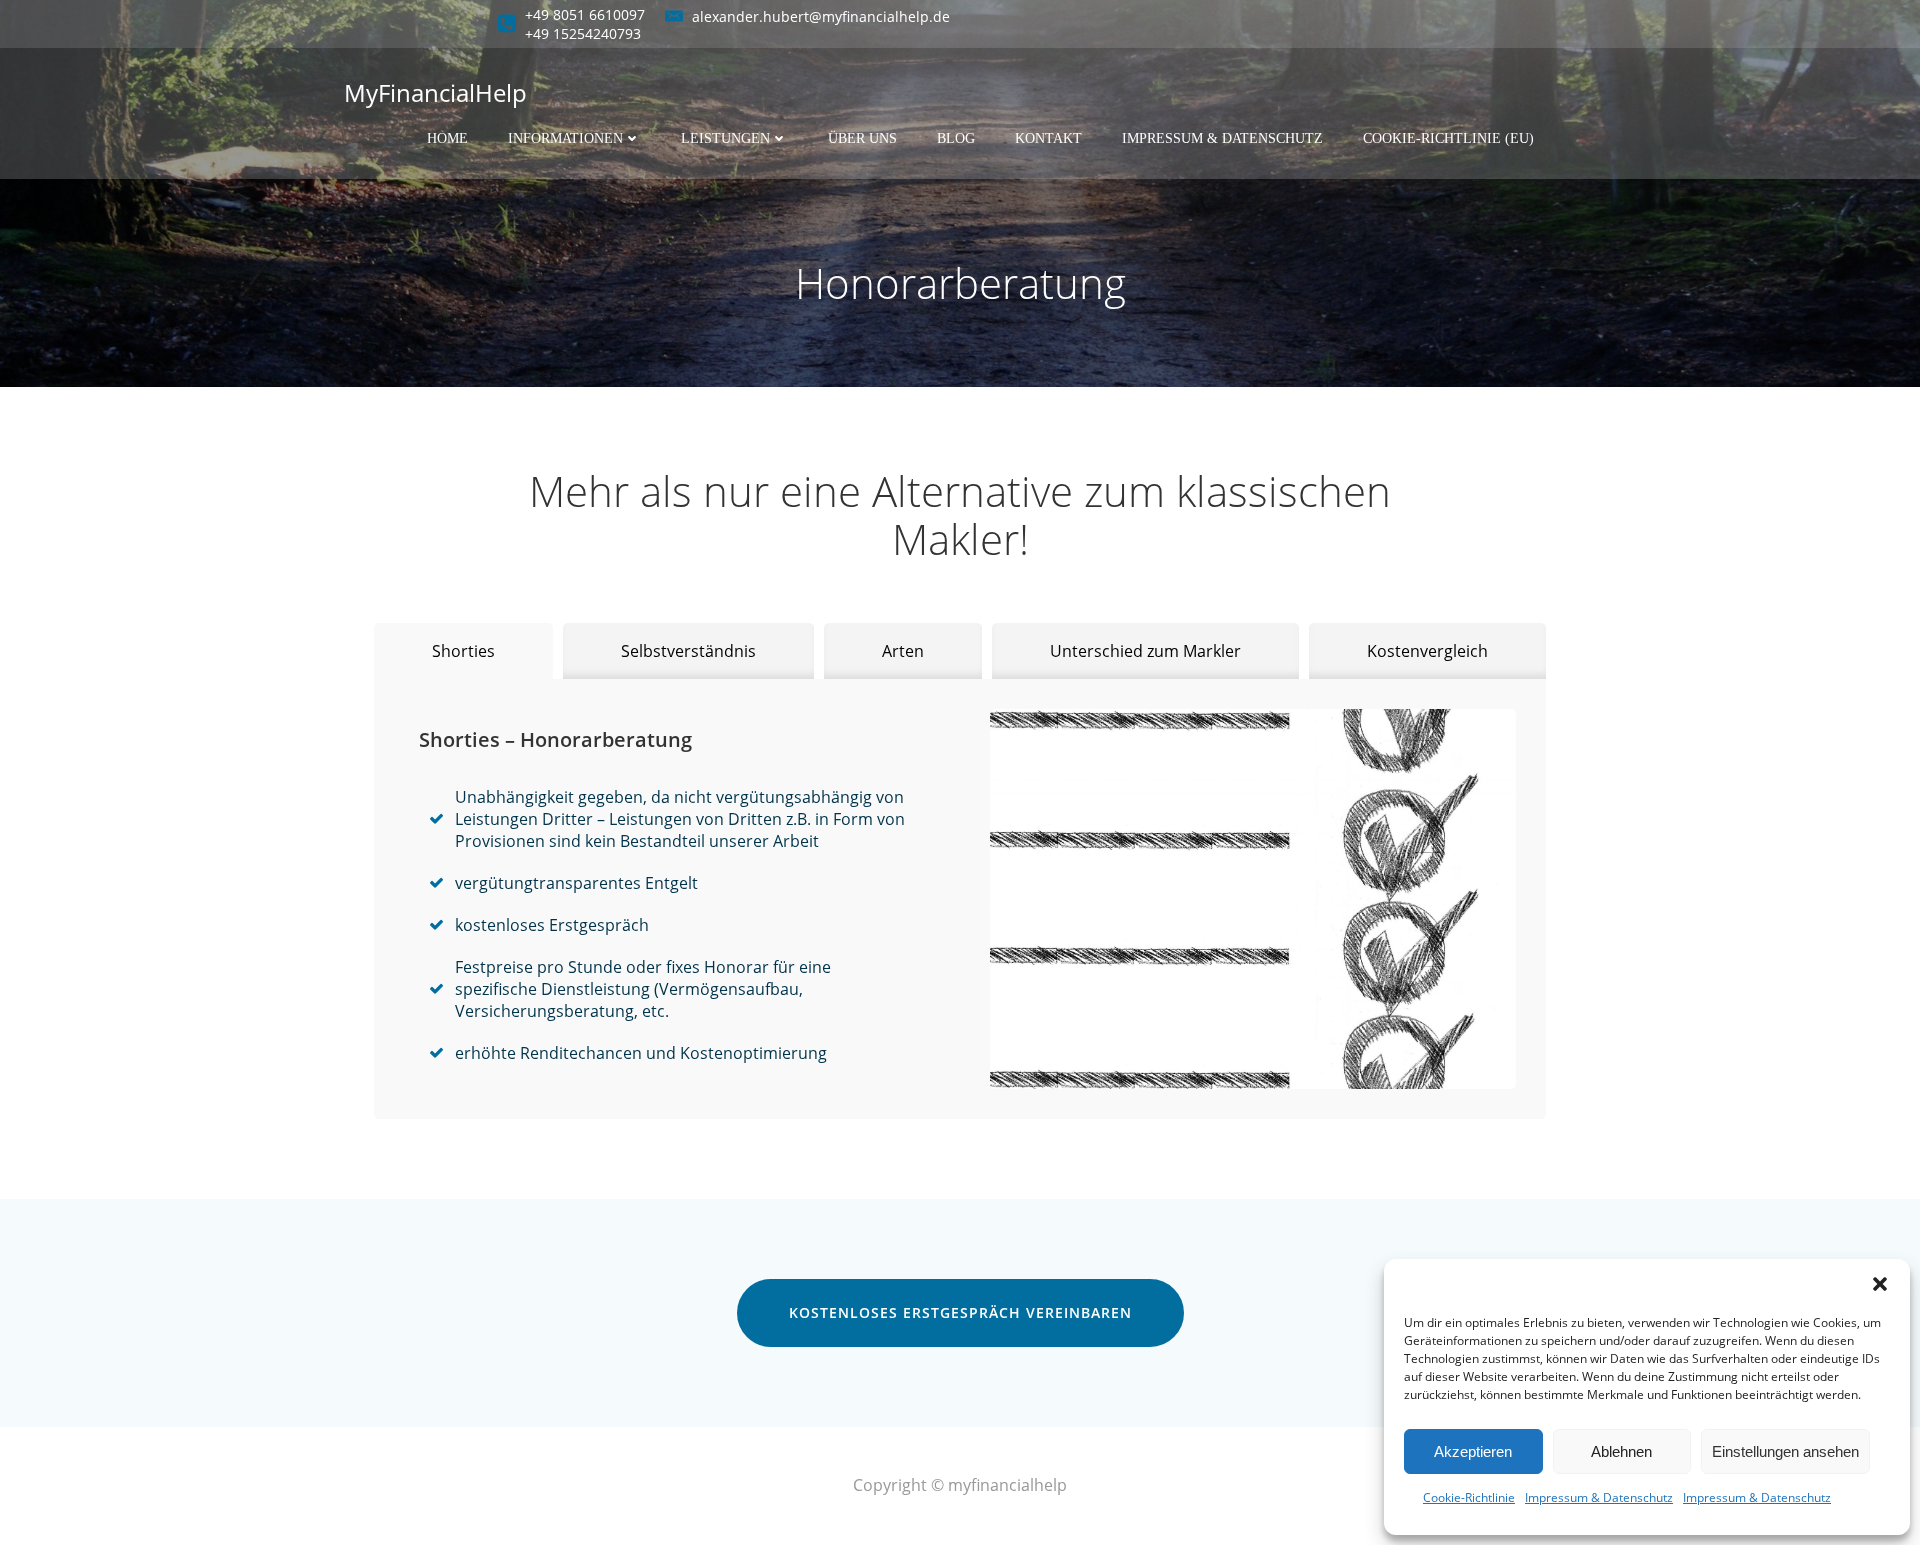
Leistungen (725, 138)
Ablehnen (1621, 1451)
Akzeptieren (1473, 1451)
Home (447, 138)
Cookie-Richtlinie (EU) (1448, 138)
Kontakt (1048, 138)
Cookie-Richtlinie (1469, 1497)
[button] (1880, 1284)
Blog (956, 138)
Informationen (565, 138)
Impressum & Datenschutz (1599, 1497)
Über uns (862, 138)
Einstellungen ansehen (1785, 1451)
